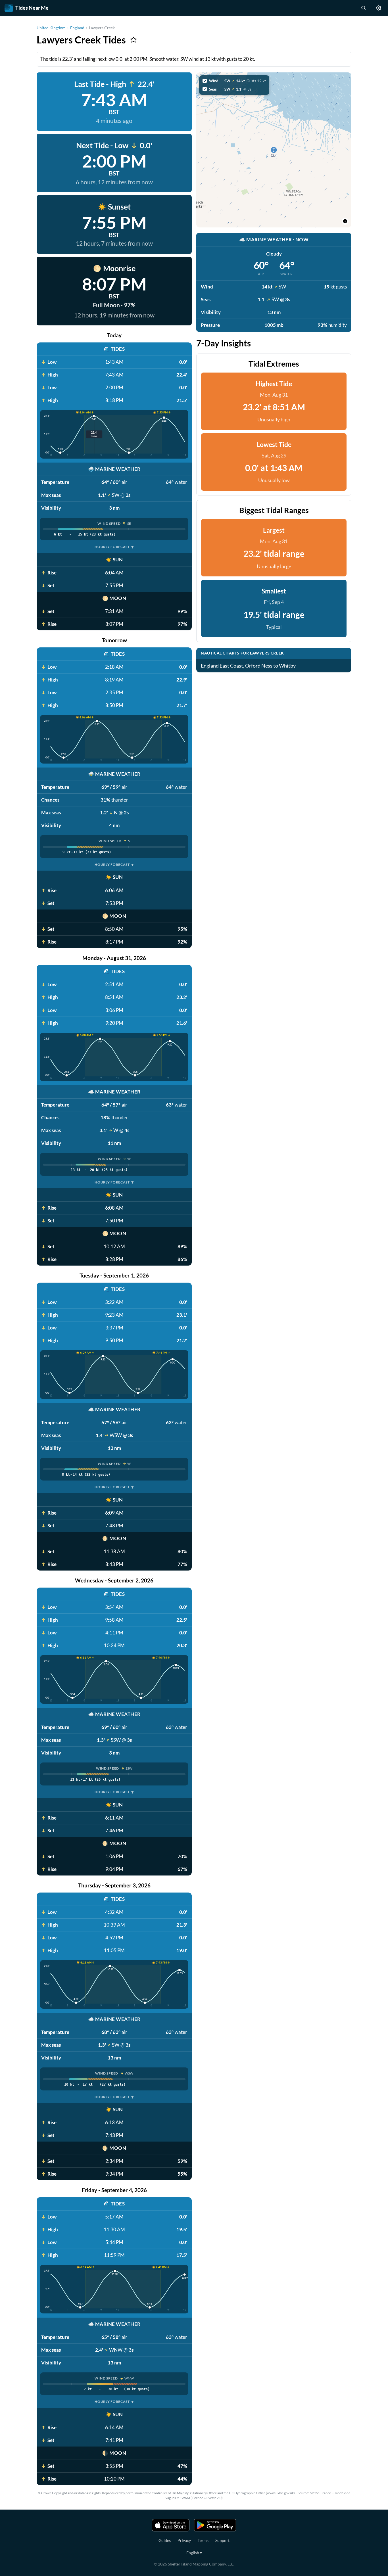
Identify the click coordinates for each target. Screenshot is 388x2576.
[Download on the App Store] (171, 2525)
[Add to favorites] (133, 40)
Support (222, 2540)
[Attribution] (345, 221)
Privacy (184, 2540)
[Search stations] (363, 8)
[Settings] (379, 8)
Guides (165, 2540)
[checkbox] (234, 81)
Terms (203, 2540)
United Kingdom (51, 28)
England (77, 28)
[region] (274, 150)
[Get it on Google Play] (215, 2525)
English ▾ (194, 2553)
